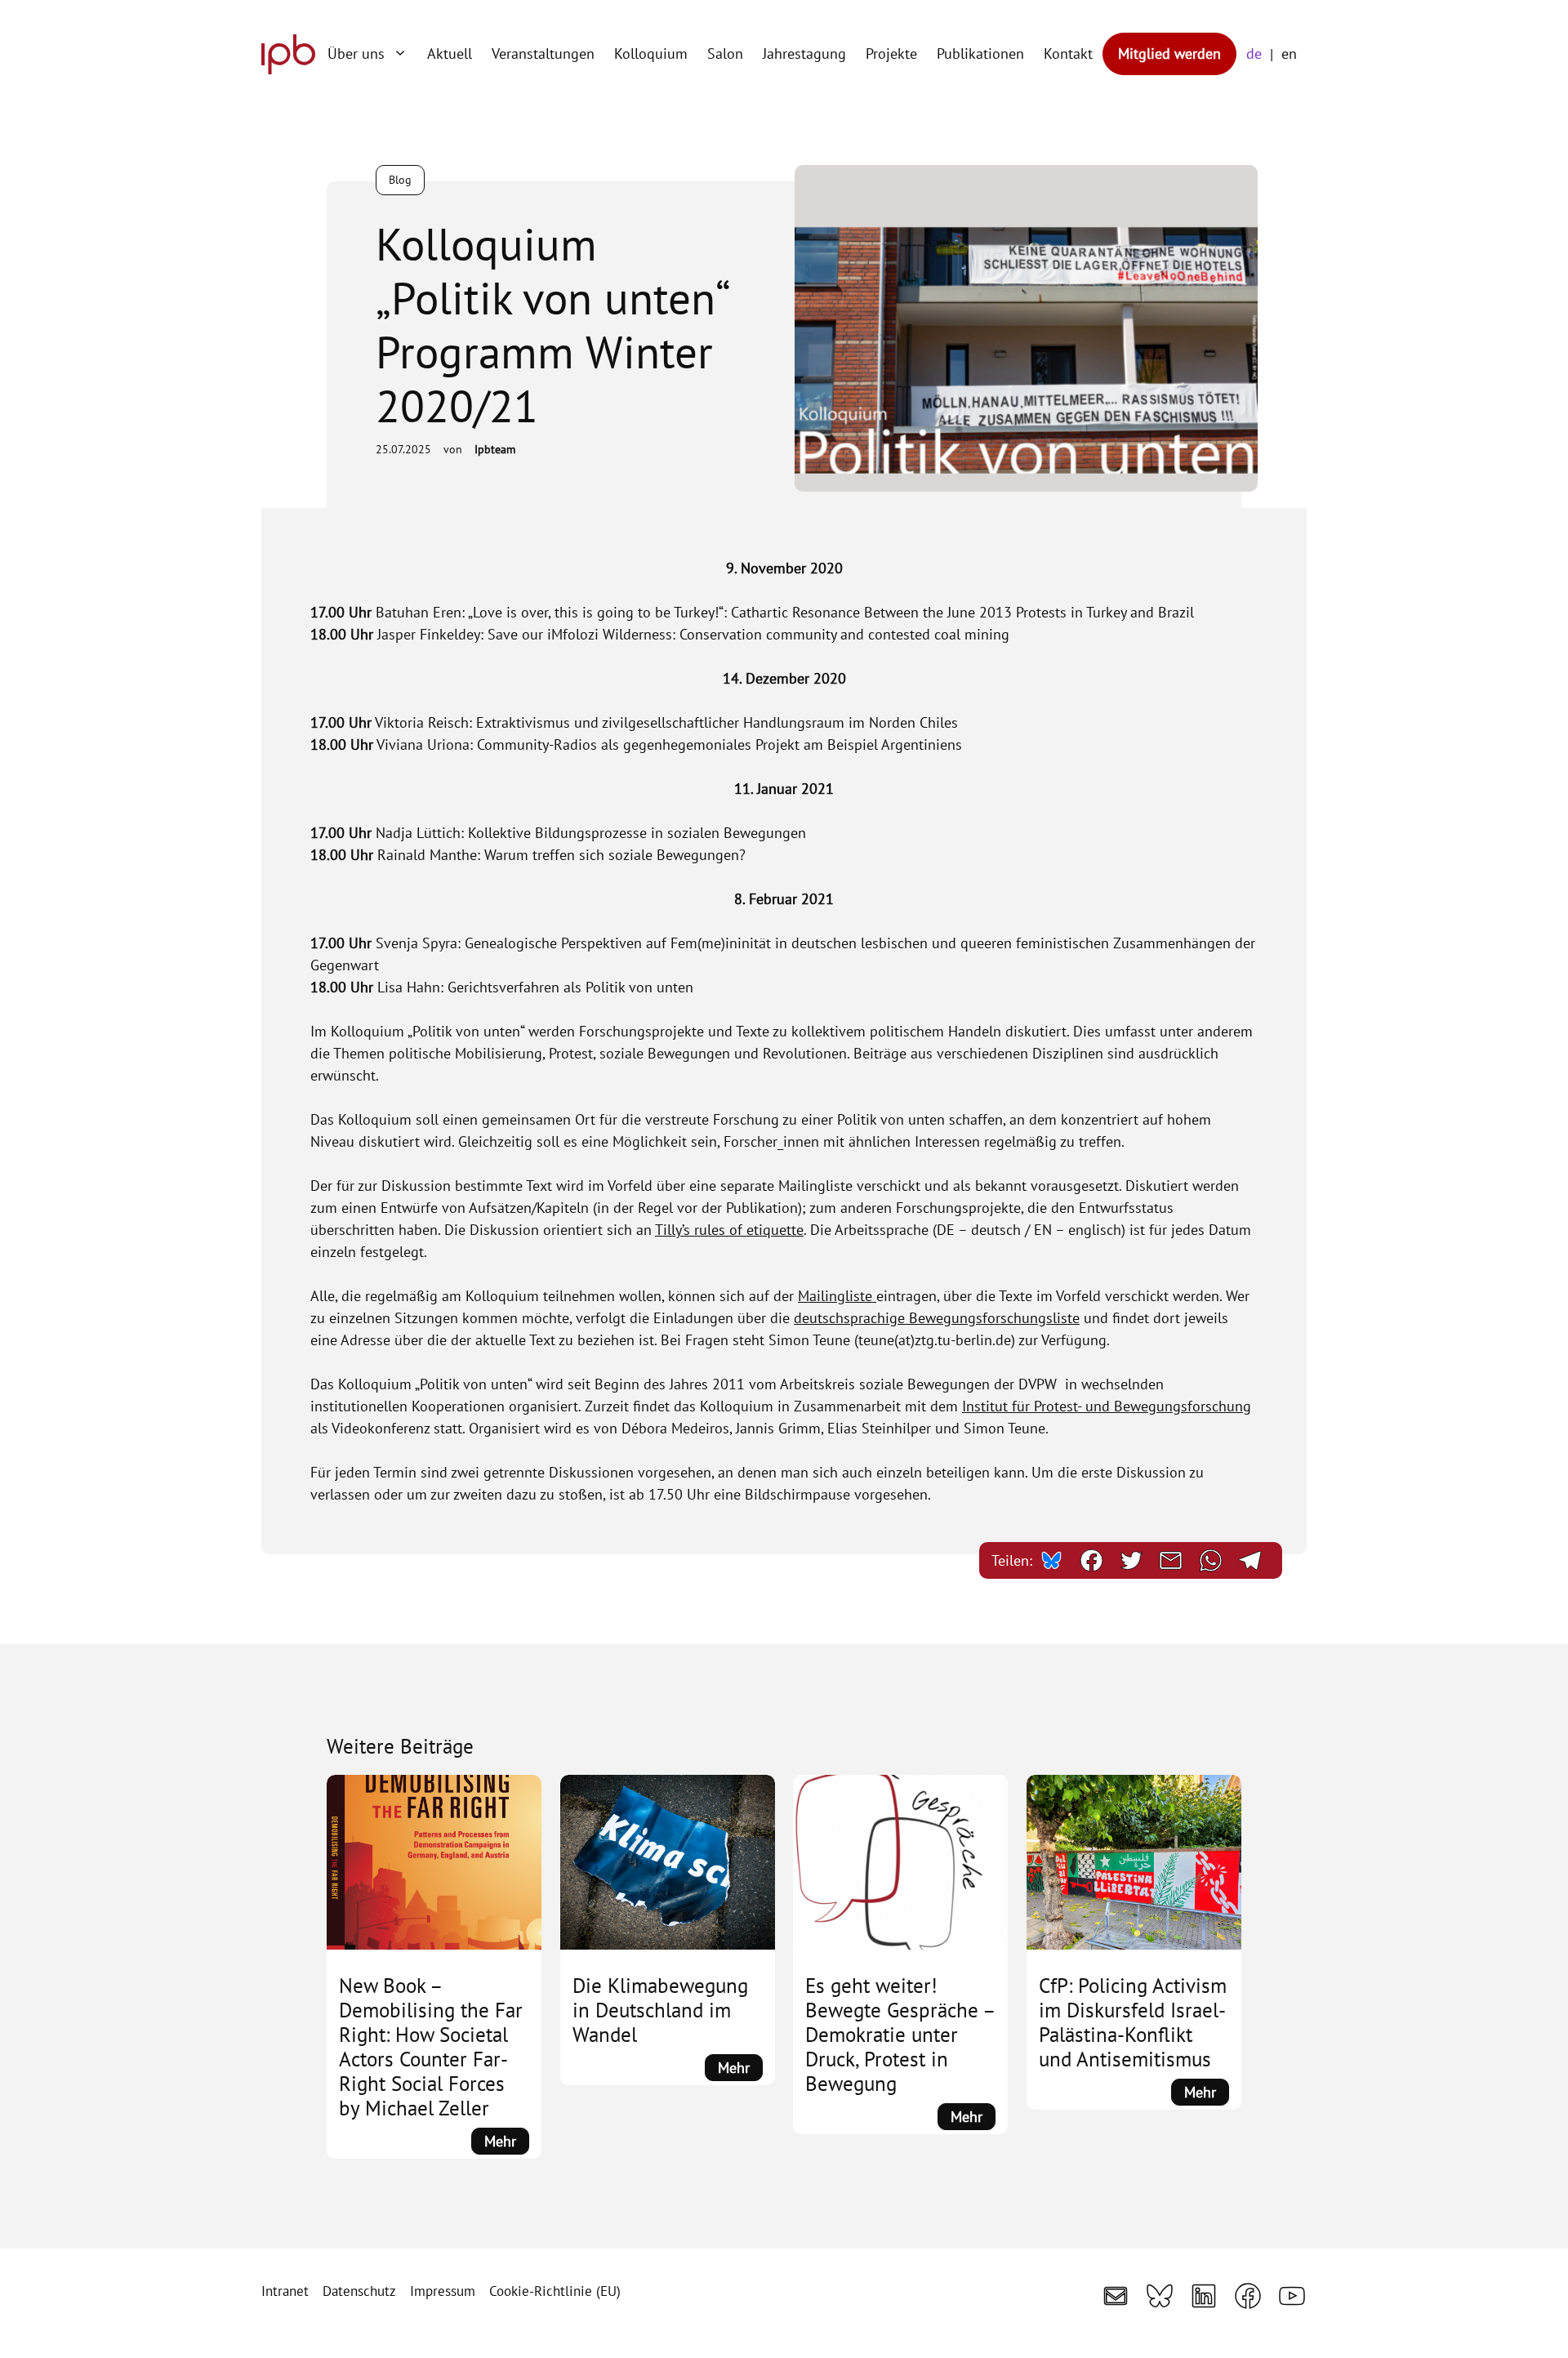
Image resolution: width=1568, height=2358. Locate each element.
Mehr (507, 2143)
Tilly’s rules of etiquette (729, 1230)
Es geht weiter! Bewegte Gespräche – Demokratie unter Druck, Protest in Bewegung (900, 2035)
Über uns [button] (356, 53)
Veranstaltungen (543, 53)
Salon (725, 53)
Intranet (285, 2291)
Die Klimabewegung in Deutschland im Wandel (660, 2010)
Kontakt (1068, 53)
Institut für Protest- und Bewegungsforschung (1107, 1406)
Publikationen (980, 53)
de (1254, 53)
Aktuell (450, 53)
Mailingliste (837, 1296)
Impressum (443, 2291)
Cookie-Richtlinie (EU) (555, 2291)
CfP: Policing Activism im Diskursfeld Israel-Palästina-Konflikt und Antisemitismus (1133, 2022)
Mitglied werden (1169, 53)
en (1289, 53)
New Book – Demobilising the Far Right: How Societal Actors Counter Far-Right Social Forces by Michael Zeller (431, 2047)
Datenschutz (359, 2291)
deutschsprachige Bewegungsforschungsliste (937, 1318)
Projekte (891, 53)
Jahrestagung (804, 53)
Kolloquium (651, 53)
